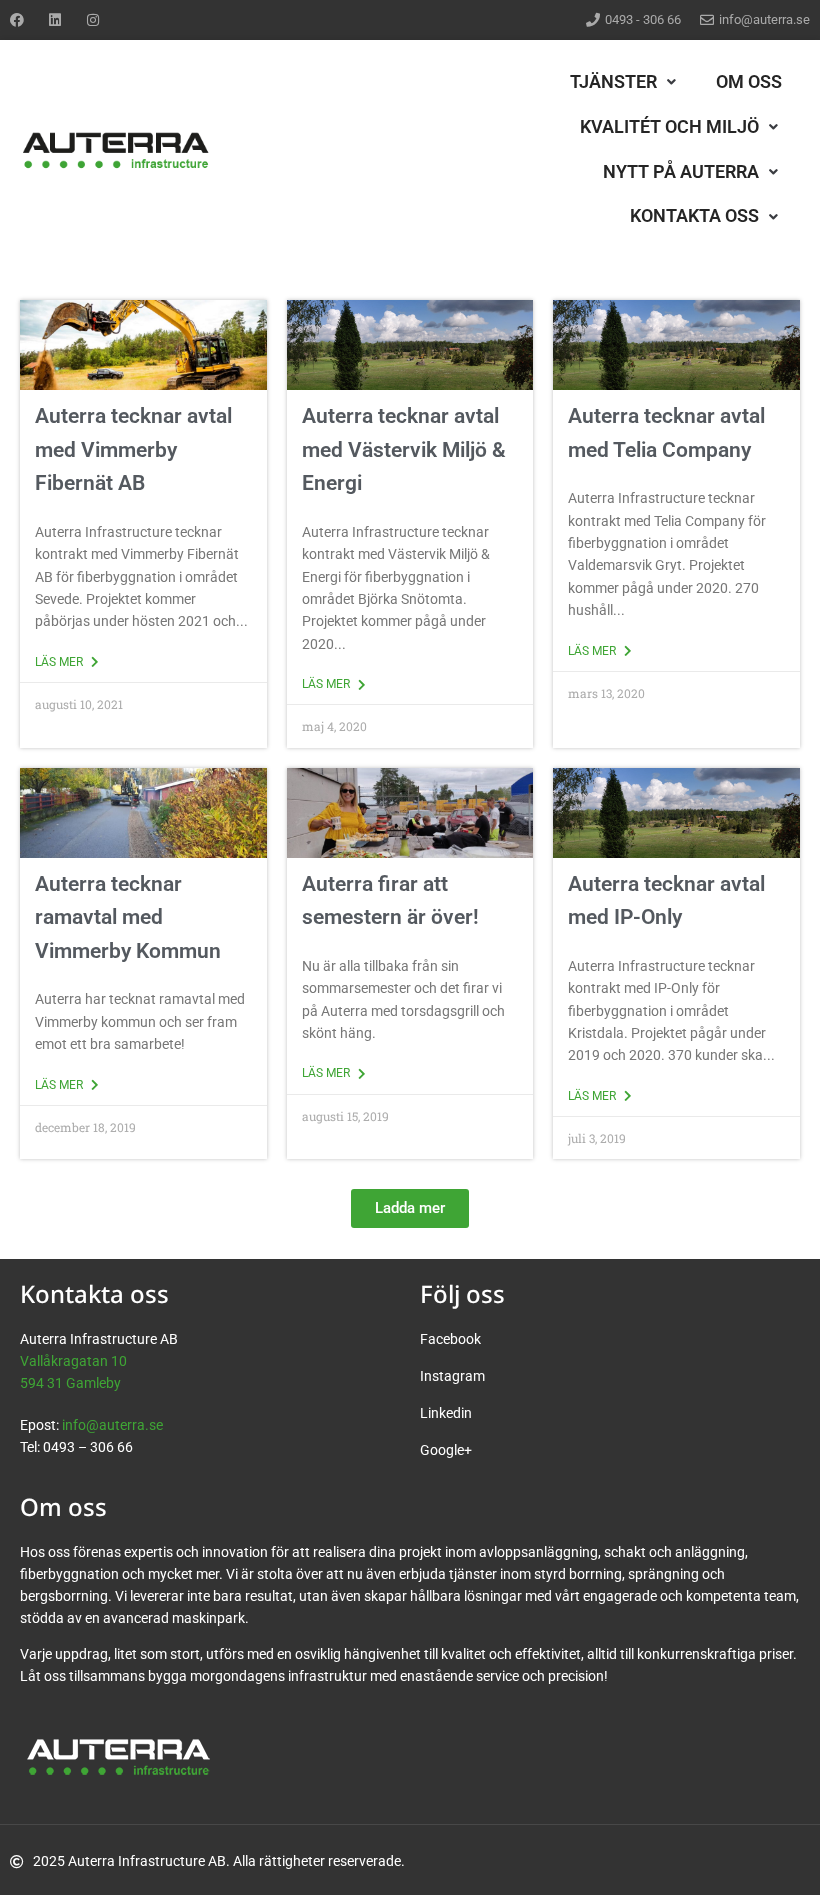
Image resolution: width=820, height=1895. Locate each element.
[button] (625, 82)
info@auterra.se (112, 1425)
